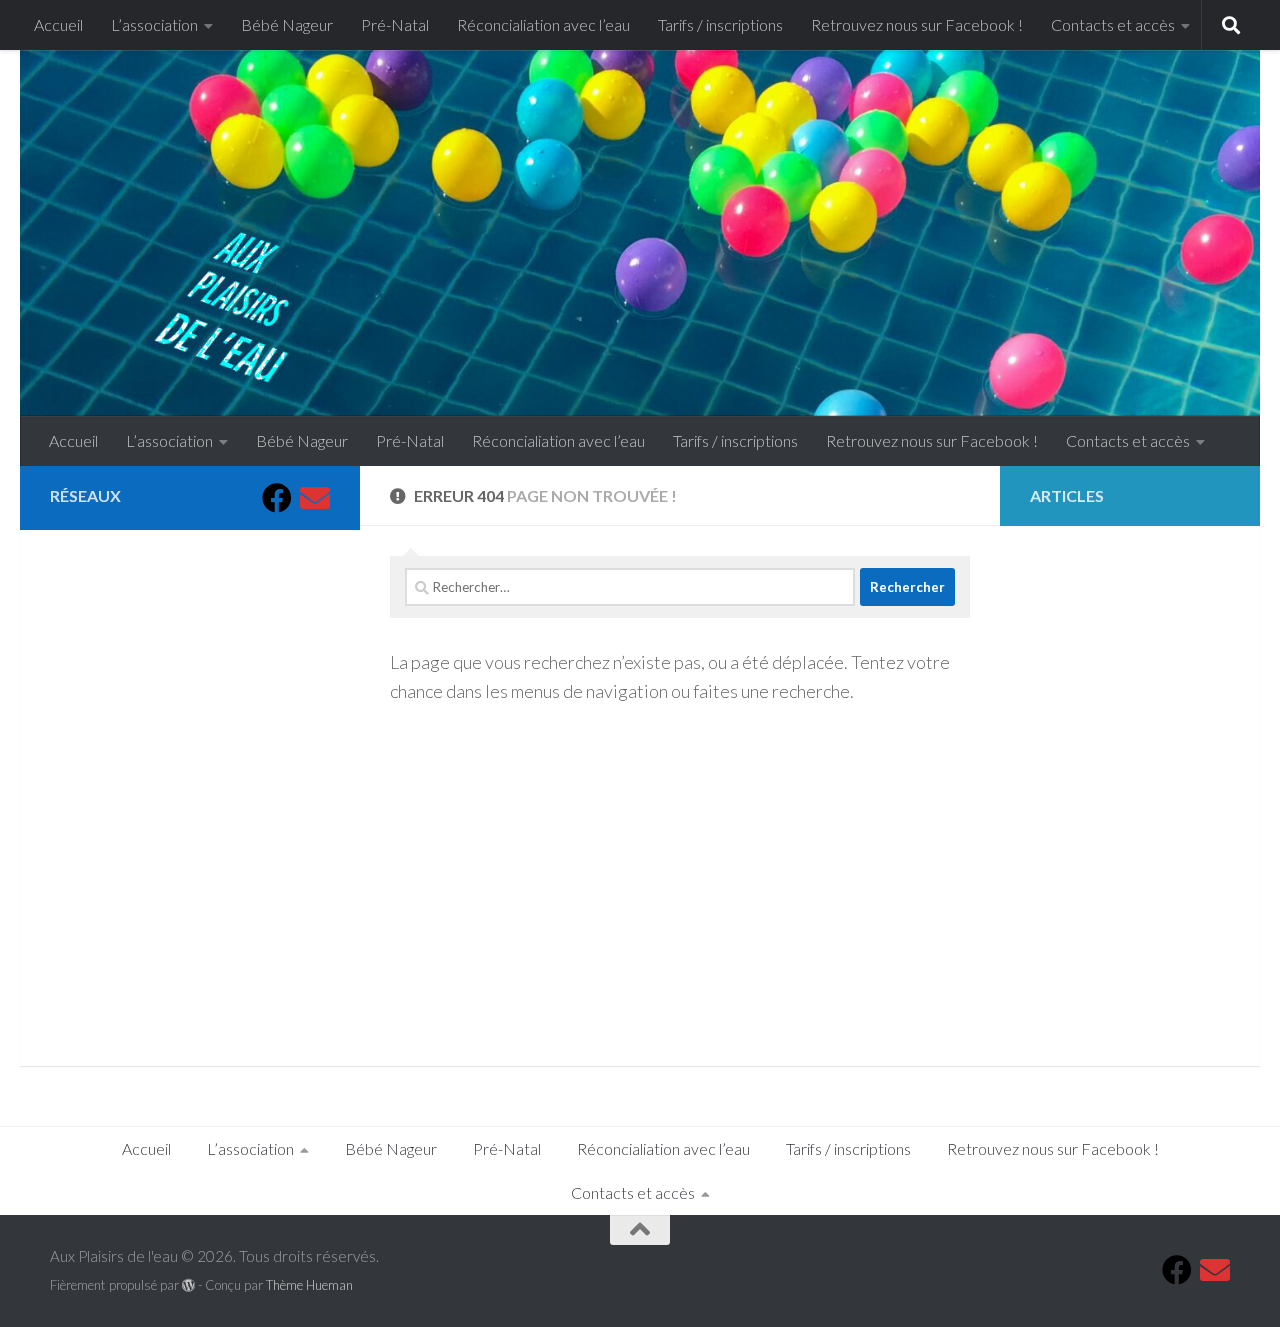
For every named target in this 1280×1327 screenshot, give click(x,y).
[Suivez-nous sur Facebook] (277, 498)
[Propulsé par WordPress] (188, 1285)
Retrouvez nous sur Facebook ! (917, 24)
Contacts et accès (1113, 24)
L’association (154, 24)
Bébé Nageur (287, 24)
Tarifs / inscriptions (720, 24)
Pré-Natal (395, 24)
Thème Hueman (309, 1285)
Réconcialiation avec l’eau (543, 24)
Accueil (58, 24)
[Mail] (315, 498)
